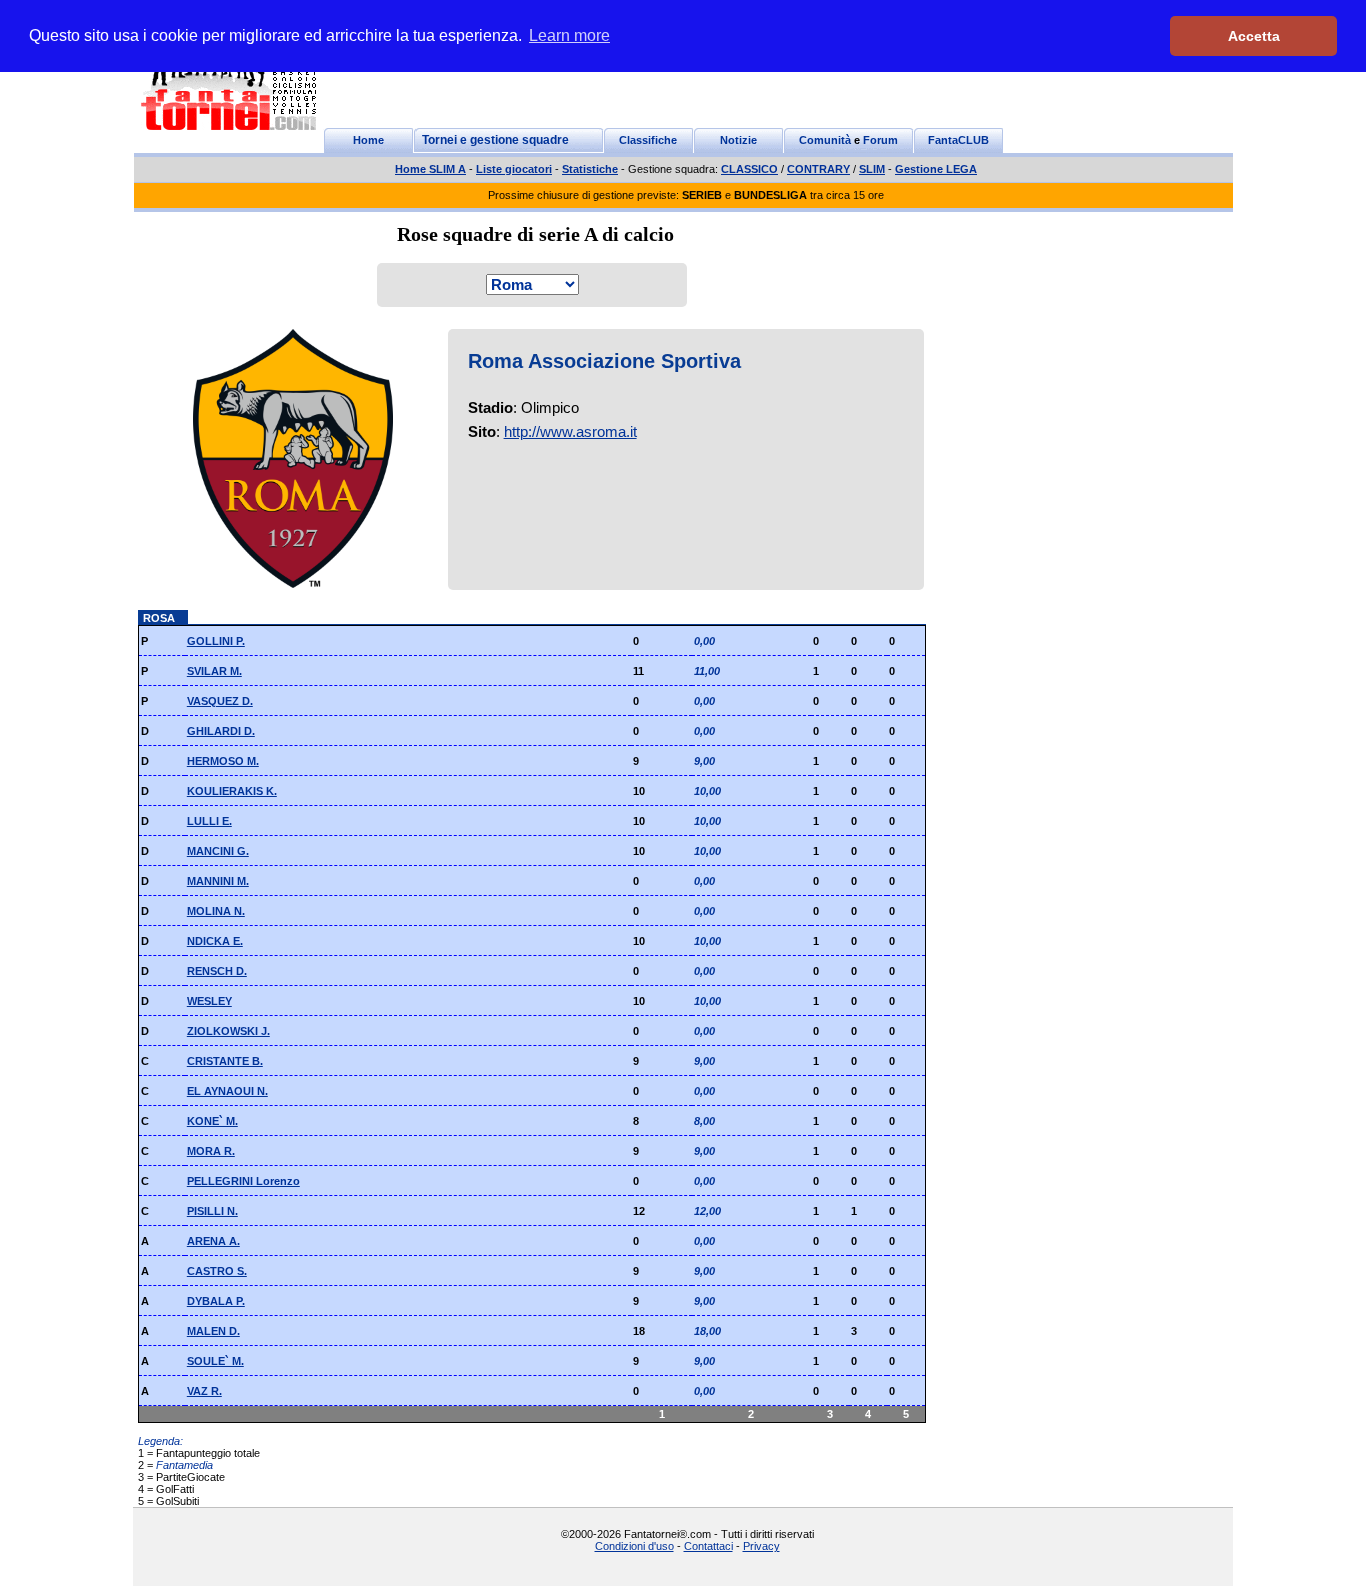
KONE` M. (212, 1121)
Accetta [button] (1254, 36)
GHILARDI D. (221, 731)
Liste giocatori (514, 169)
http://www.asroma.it (570, 431)
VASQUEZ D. (220, 701)
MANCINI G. (218, 851)
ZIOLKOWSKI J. (228, 1031)
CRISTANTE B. (225, 1061)
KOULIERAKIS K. (232, 791)
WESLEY (209, 1001)
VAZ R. (204, 1391)
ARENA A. (213, 1241)
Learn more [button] (569, 35)
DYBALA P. (216, 1301)
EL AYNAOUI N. (227, 1091)
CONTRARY (818, 169)
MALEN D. (213, 1331)
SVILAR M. (214, 671)
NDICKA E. (215, 941)
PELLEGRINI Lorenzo (243, 1181)
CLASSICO (749, 169)
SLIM (872, 169)
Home (368, 140)
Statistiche (590, 169)
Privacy (761, 1546)
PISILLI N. (212, 1211)
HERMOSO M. (223, 761)
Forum (880, 140)
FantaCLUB (958, 140)
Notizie (738, 140)
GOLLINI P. (216, 641)
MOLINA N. (216, 911)
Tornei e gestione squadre (495, 140)
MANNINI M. (218, 881)
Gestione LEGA (936, 169)
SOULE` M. (215, 1361)
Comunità (825, 140)
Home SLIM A (430, 169)
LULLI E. (209, 821)
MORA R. (211, 1151)
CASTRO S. (217, 1271)
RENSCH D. (217, 971)
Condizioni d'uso (634, 1546)
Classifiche (648, 140)
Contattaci (708, 1546)
